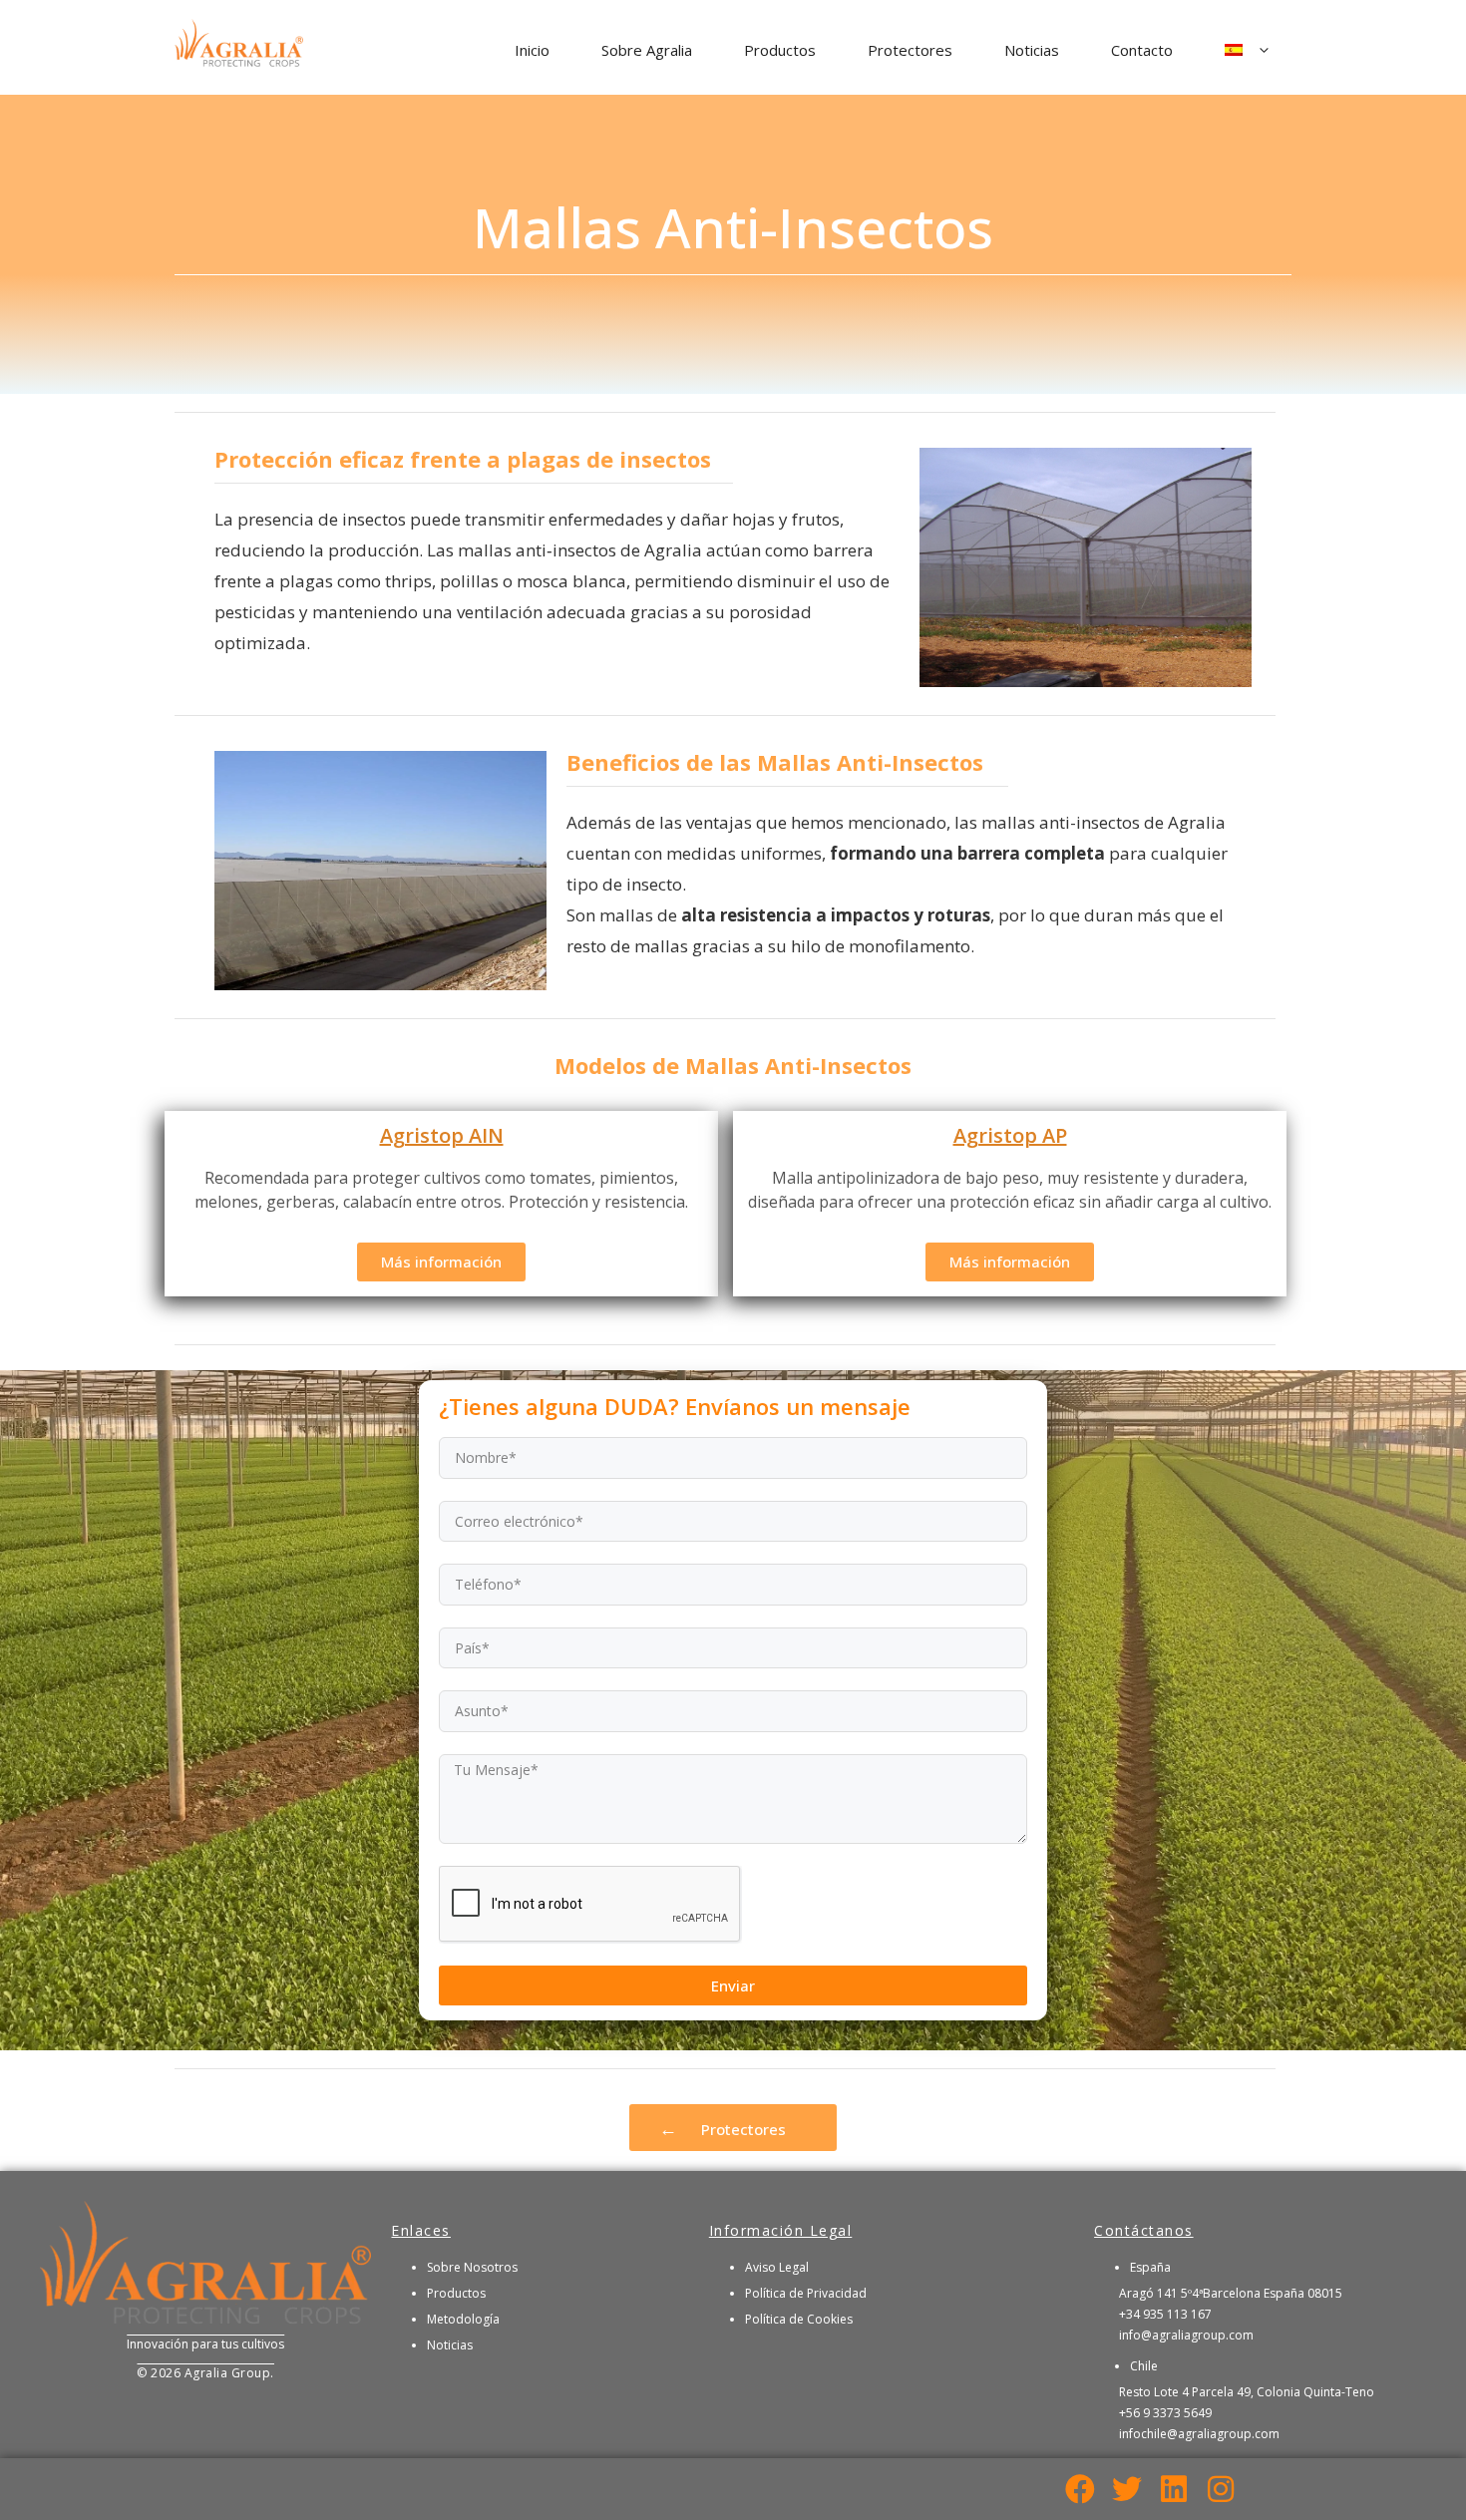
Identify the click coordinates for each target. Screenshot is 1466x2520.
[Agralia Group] (239, 48)
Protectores (910, 50)
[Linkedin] (1174, 2489)
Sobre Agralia (647, 50)
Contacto (1142, 50)
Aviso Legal (777, 2267)
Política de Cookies (799, 2319)
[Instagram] (1221, 2489)
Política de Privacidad (806, 2293)
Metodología (463, 2319)
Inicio (532, 50)
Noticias (1032, 50)
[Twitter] (1127, 2489)
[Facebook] (1080, 2489)
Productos (780, 50)
